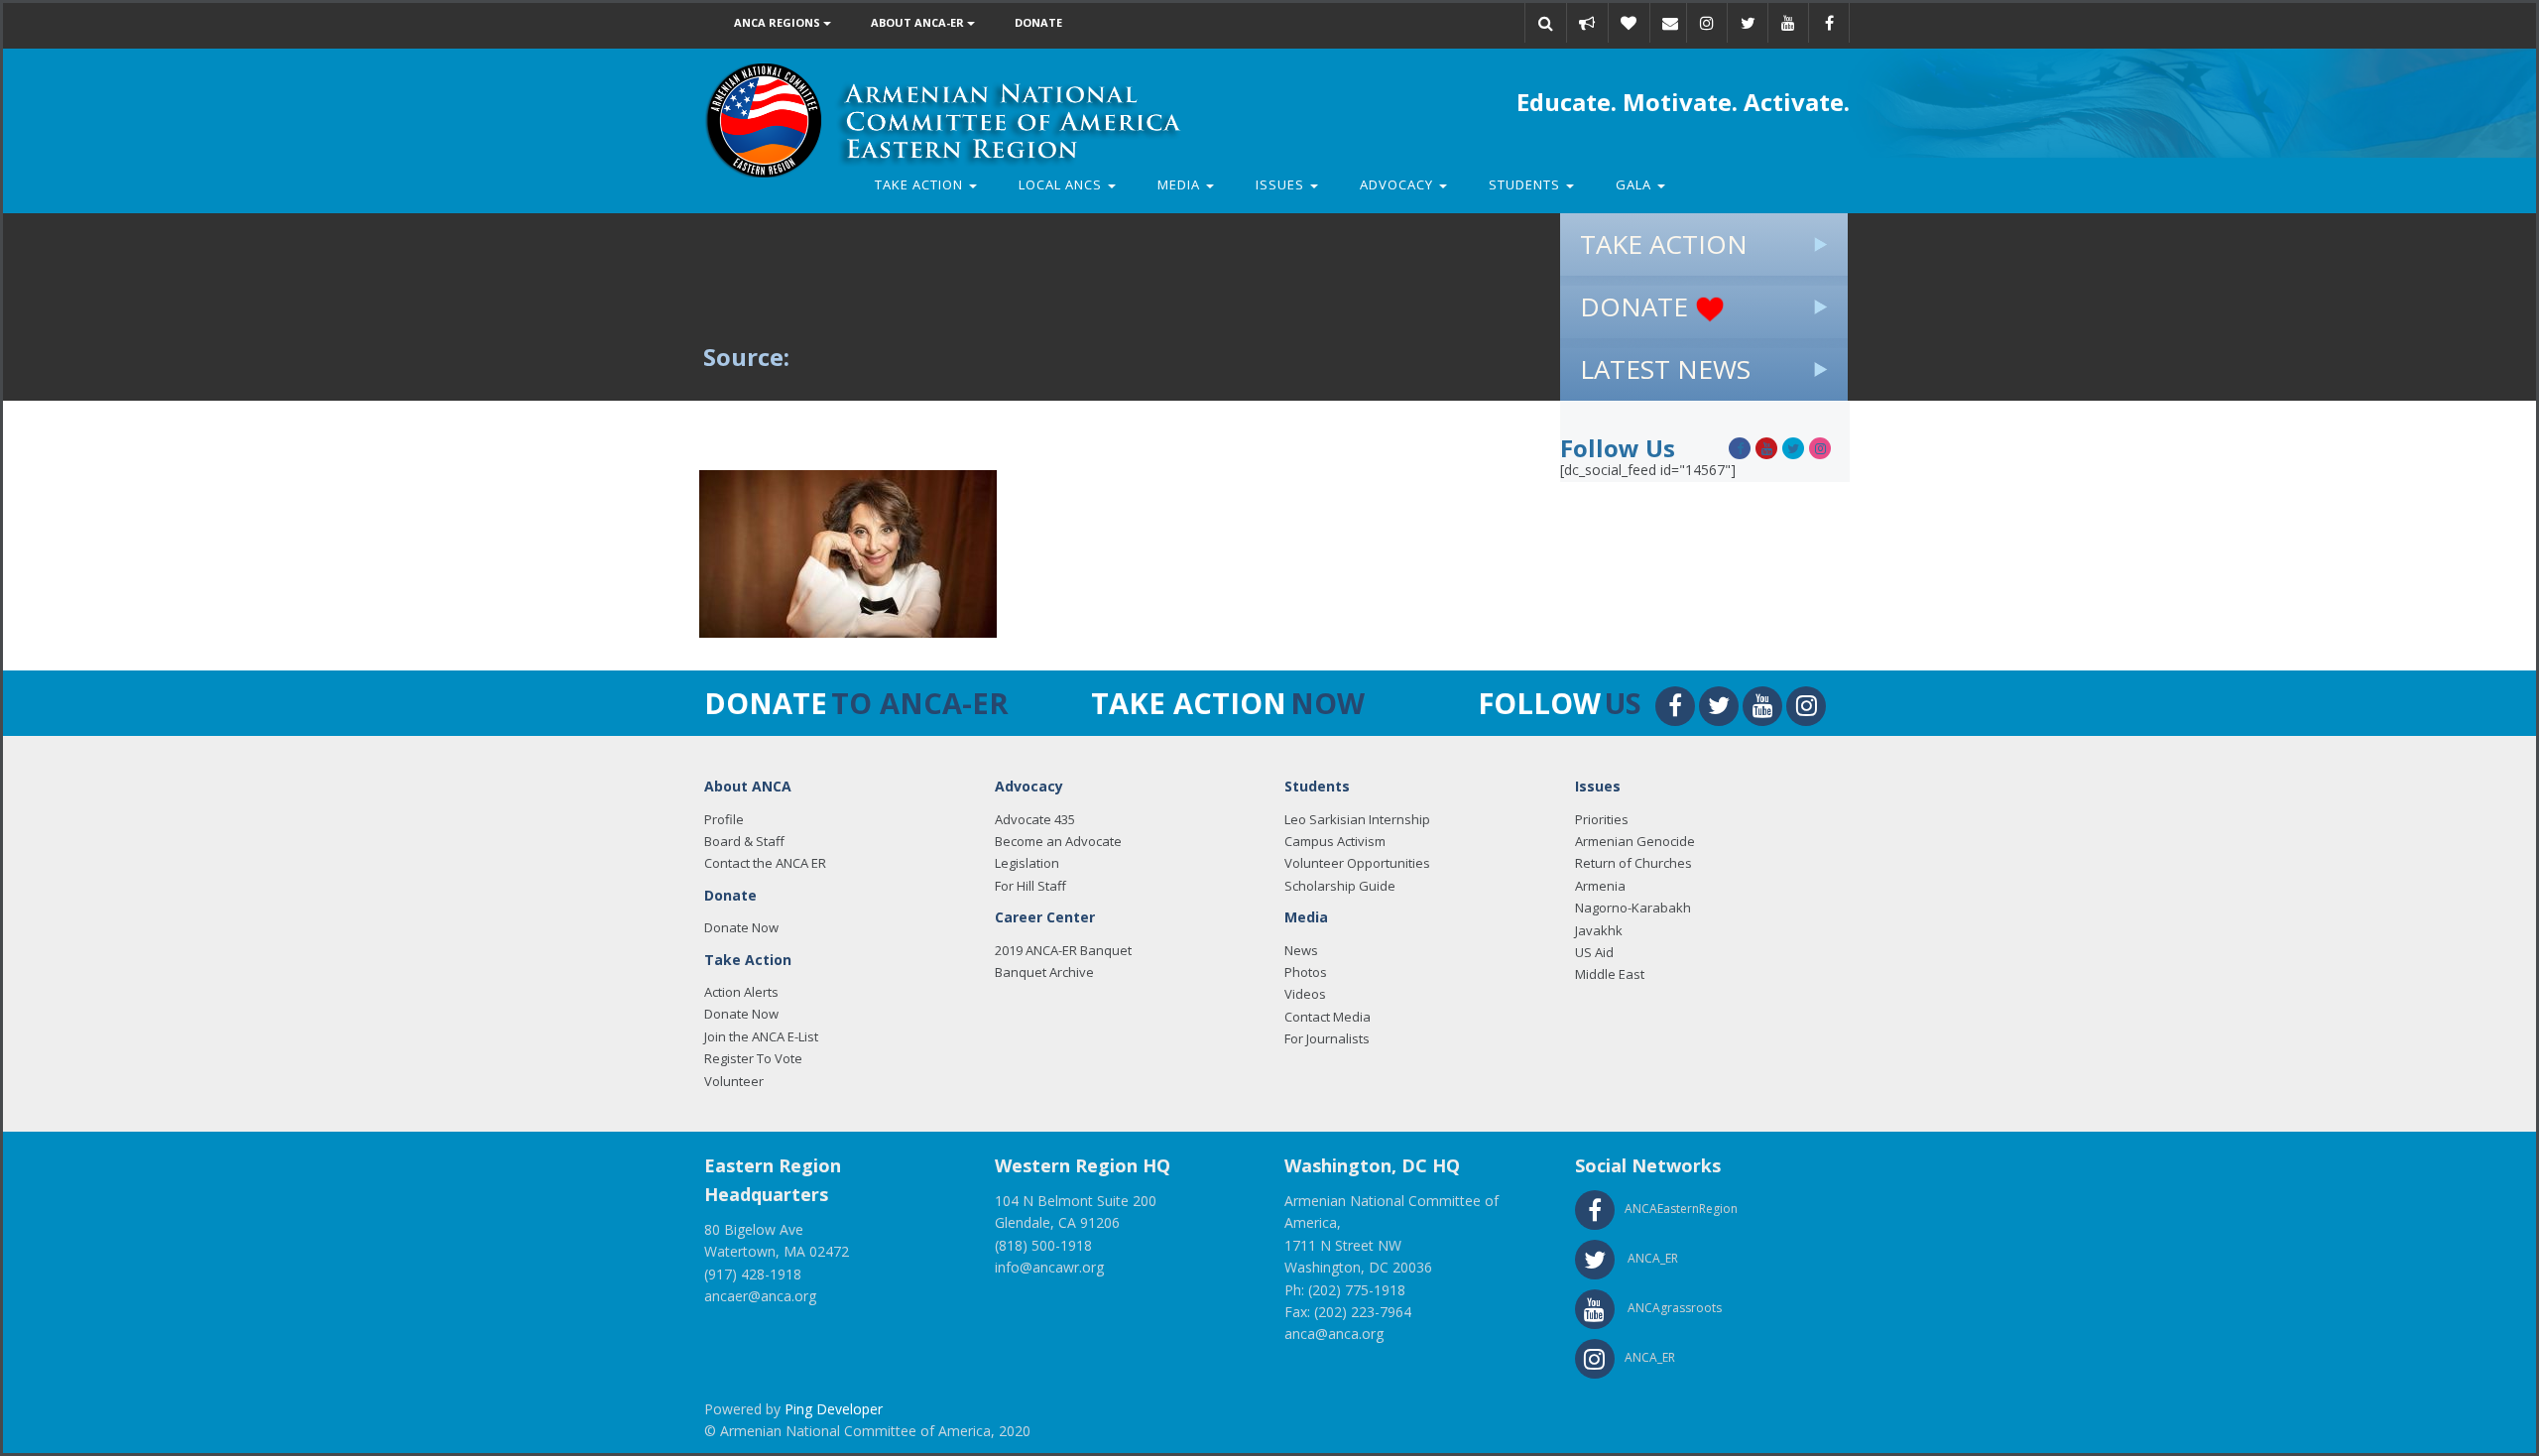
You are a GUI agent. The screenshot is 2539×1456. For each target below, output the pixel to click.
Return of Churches (1633, 863)
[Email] (1670, 23)
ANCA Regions (779, 22)
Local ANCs (1062, 184)
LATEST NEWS (1665, 369)
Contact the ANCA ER (765, 863)
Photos (1306, 972)
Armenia (1600, 886)
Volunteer (734, 1081)
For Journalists (1327, 1038)
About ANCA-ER (919, 22)
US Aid (1594, 952)
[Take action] (1587, 23)
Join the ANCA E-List (761, 1036)
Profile (724, 819)
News (1301, 950)
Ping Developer (834, 1409)
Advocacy (1398, 184)
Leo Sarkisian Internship (1357, 819)
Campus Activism (1335, 841)
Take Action (921, 184)
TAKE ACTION (1664, 244)
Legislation (1027, 863)
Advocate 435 (1035, 819)
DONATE (1637, 306)
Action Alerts (741, 992)
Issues (1282, 184)
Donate (1038, 22)
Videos (1305, 994)
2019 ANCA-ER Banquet (1063, 950)
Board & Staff (744, 841)
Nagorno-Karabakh (1633, 908)
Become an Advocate (1058, 841)
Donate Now (741, 927)
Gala (1635, 184)
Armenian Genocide (1635, 841)
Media (1181, 184)
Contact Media (1328, 1017)
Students (1526, 184)
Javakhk (1599, 930)
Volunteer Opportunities (1357, 863)
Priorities (1602, 819)
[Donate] (1629, 23)
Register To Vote (753, 1058)
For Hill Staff (1030, 886)
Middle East (1610, 974)
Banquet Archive (1044, 972)
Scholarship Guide (1340, 886)
